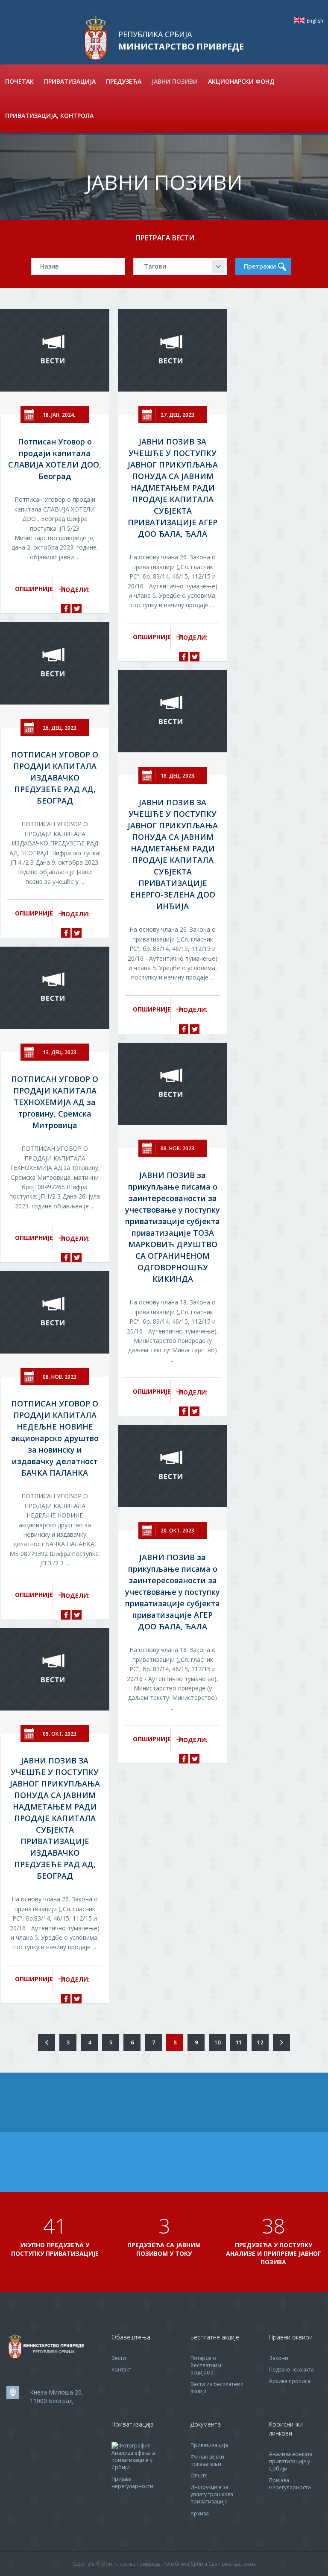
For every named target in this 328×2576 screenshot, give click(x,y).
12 (260, 2042)
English (299, 20)
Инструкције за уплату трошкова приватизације (212, 2494)
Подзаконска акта (291, 2370)
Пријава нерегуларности (132, 2482)
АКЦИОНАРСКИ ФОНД (241, 81)
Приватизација (209, 2445)
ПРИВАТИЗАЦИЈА (70, 81)
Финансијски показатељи (207, 2460)
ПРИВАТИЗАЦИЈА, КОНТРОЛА (49, 115)
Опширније (34, 589)
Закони (279, 2358)
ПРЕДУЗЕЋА (124, 81)
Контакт (121, 2370)
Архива (200, 2513)
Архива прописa (290, 2381)
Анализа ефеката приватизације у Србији (133, 2460)
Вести (119, 2358)
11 (239, 2042)
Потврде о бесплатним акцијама (206, 2365)
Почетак (19, 81)
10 (217, 2042)
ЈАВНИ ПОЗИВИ (175, 81)
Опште (199, 2475)
